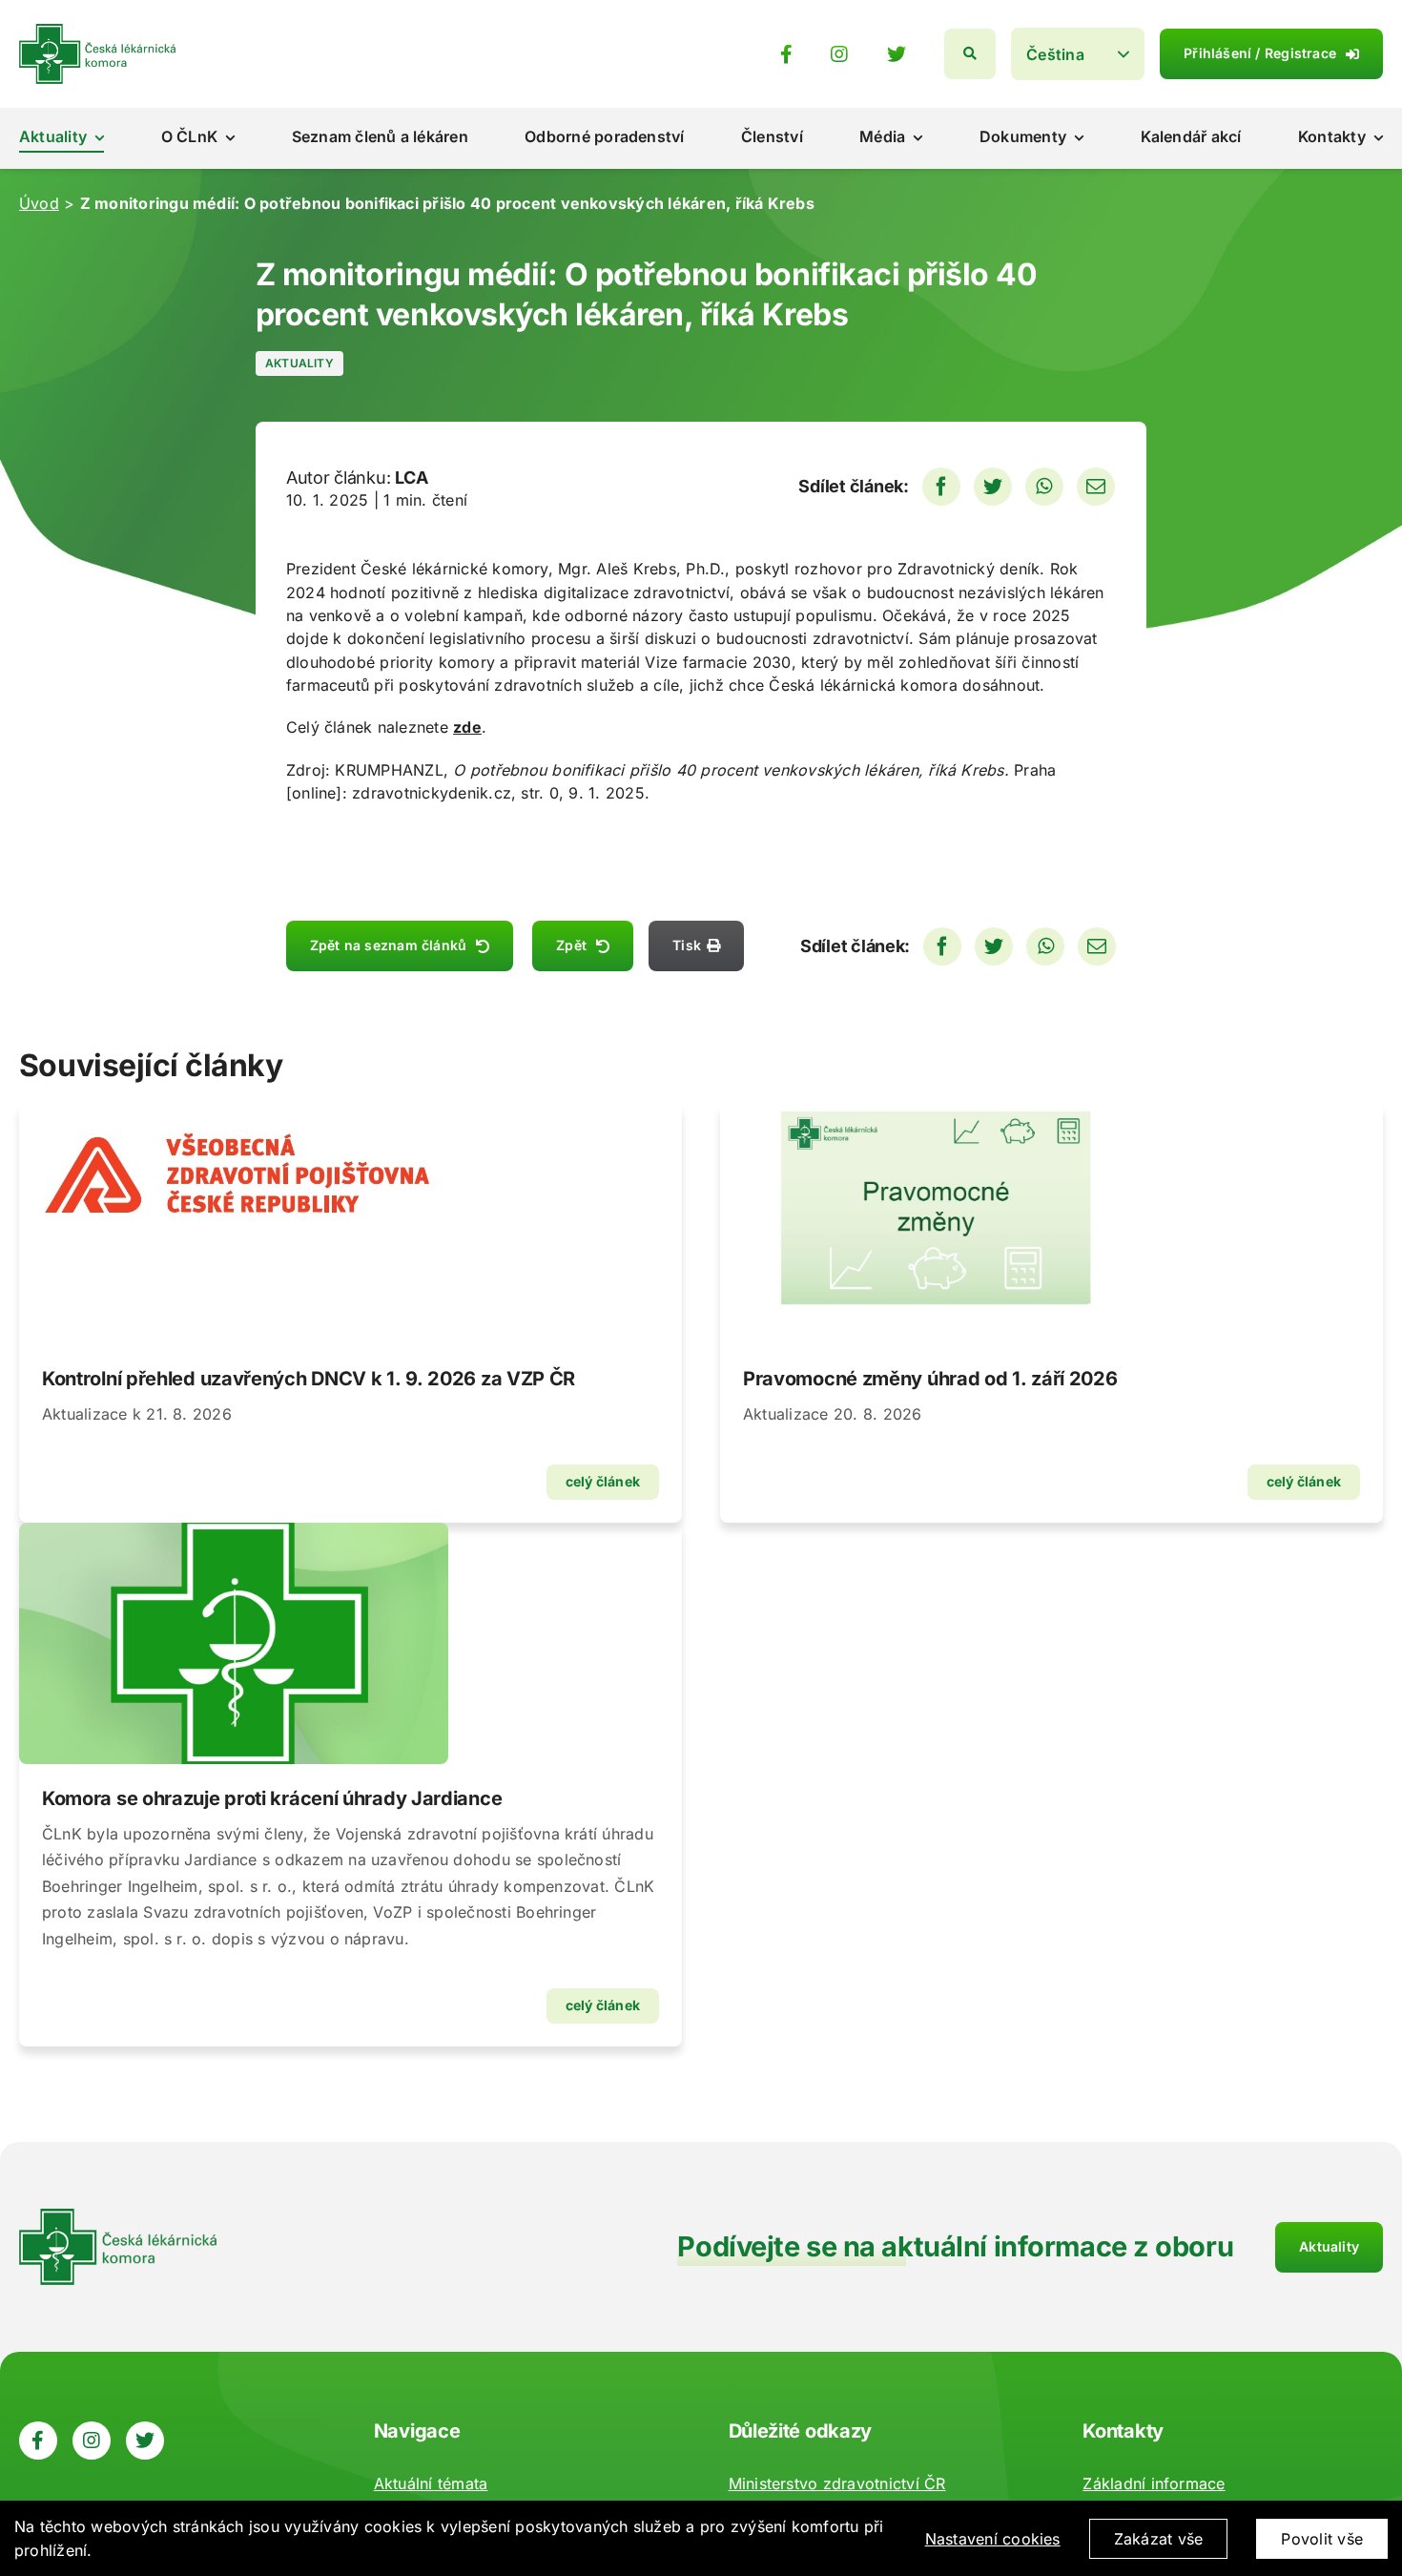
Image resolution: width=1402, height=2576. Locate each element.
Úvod (39, 203)
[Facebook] (941, 487)
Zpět (571, 945)
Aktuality (299, 363)
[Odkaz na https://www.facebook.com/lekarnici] (786, 54)
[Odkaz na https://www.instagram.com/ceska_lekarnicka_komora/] (839, 54)
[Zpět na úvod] (97, 31)
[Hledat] (970, 54)
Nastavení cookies (993, 2539)
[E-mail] (1096, 487)
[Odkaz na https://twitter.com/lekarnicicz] (897, 54)
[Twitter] (993, 487)
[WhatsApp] (1044, 487)
